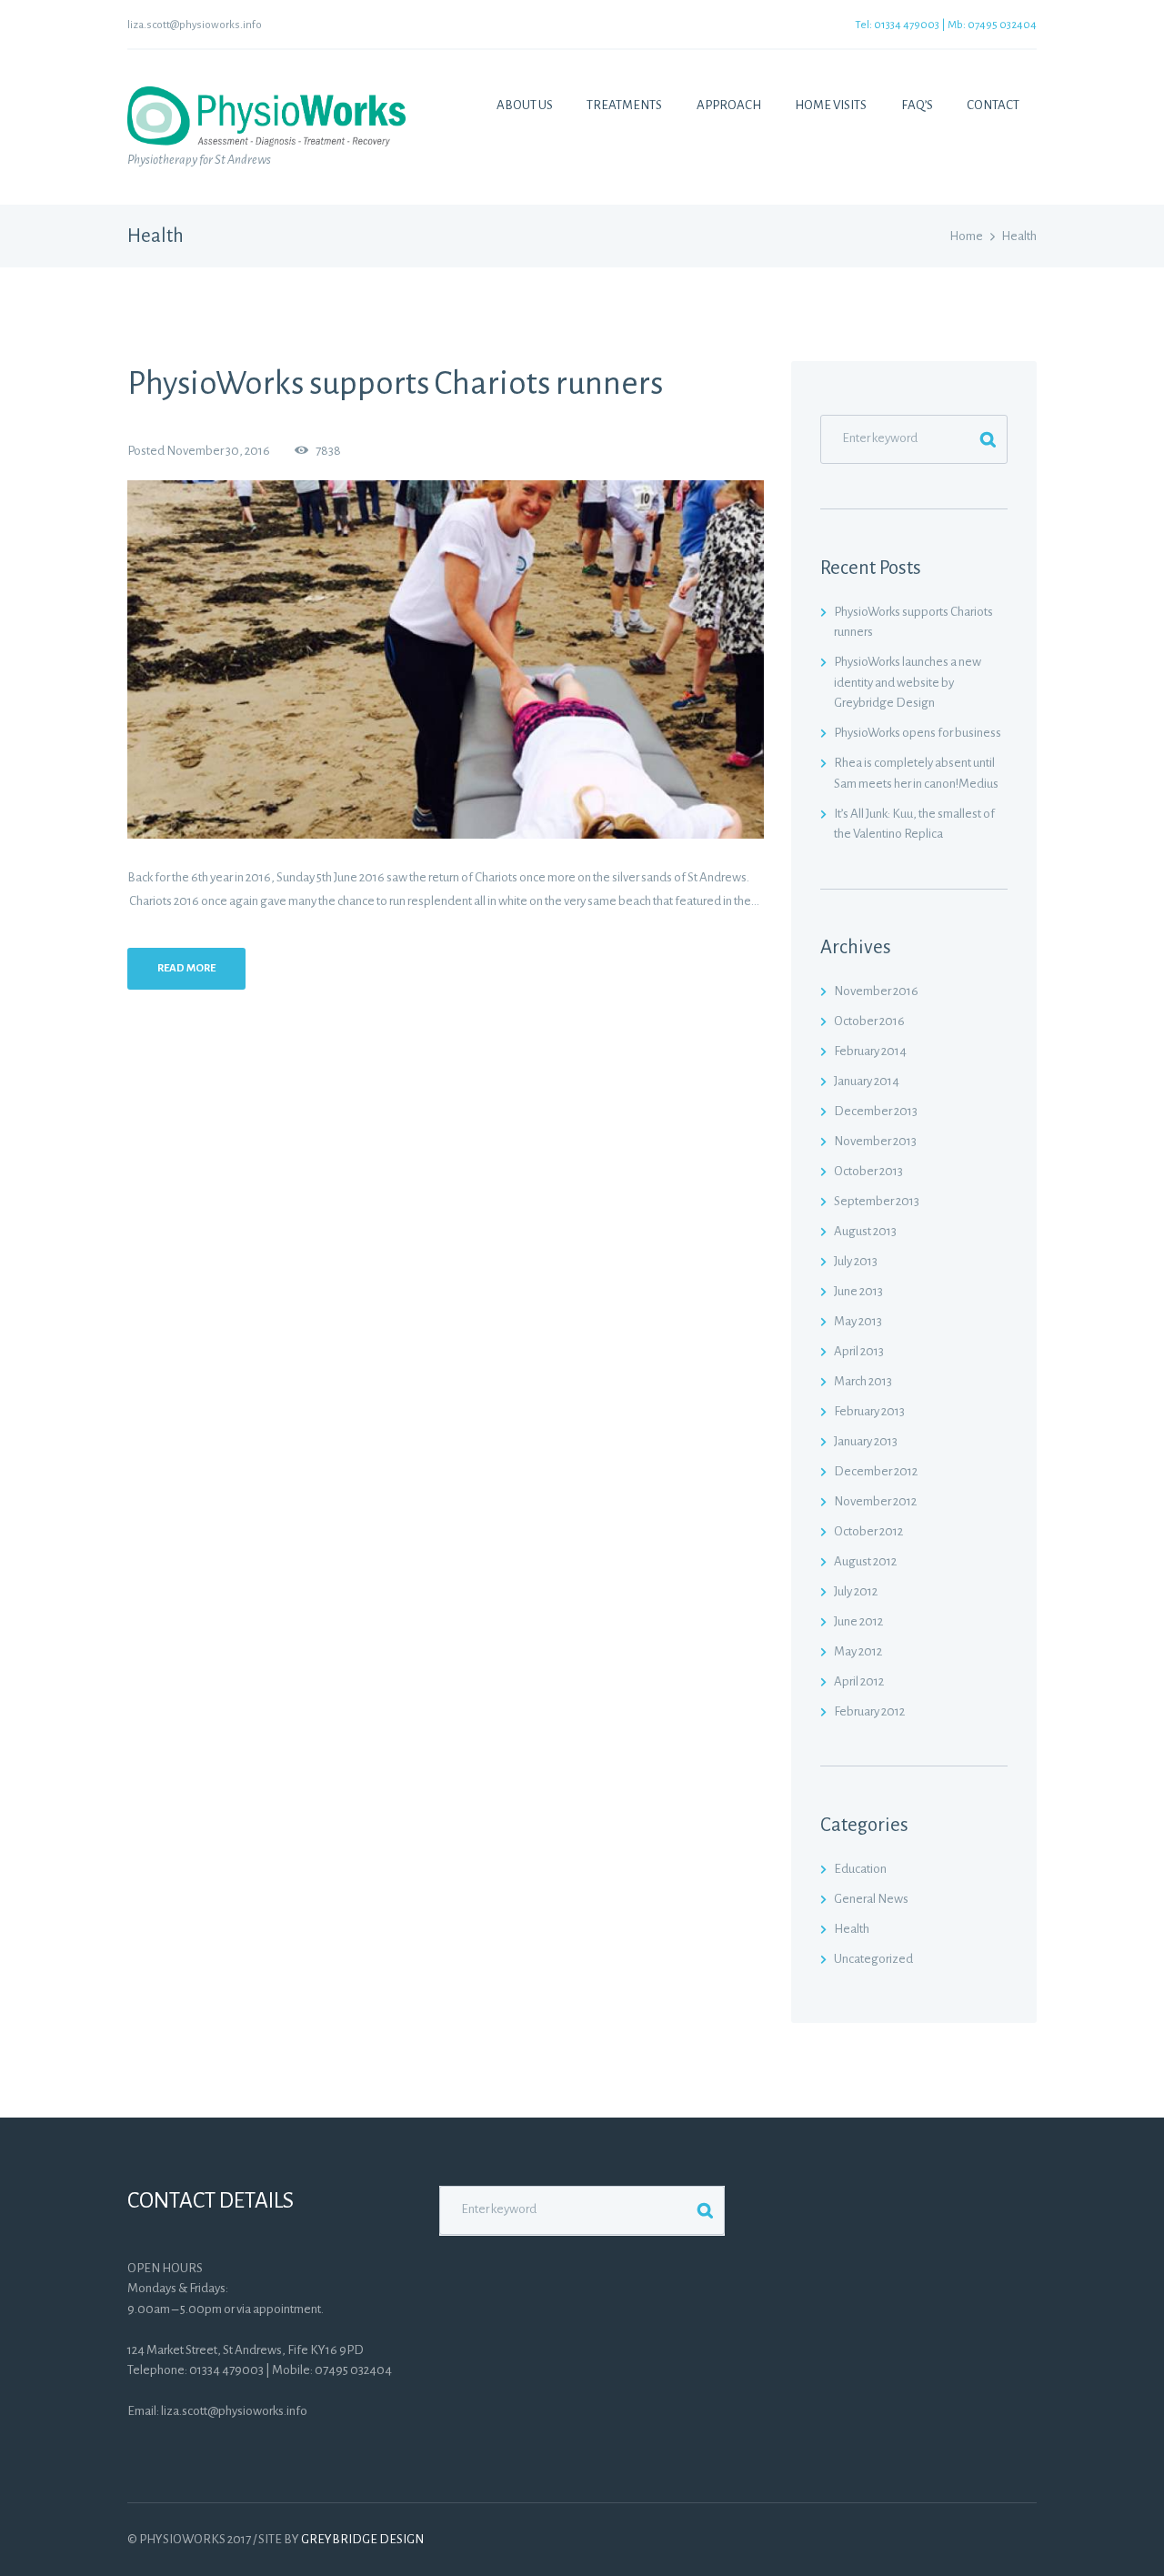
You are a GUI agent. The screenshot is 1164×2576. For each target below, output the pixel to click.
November (876, 991)
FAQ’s (917, 105)
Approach (729, 105)
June (858, 1291)
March (863, 1381)
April (859, 1351)
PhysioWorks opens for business (918, 733)
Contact (993, 105)
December (876, 1111)
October (869, 1021)
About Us (525, 105)
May (858, 1321)
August (865, 1231)
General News (871, 1899)
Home (966, 236)
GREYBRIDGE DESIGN (362, 2539)
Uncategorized (873, 1959)
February (870, 1051)
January (867, 1081)
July (856, 1261)
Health (852, 1929)
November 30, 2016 (218, 451)
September (877, 1201)
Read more (186, 968)
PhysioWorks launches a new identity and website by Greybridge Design (908, 682)
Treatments (624, 105)
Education (860, 1869)
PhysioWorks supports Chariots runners (395, 383)
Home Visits (831, 105)
